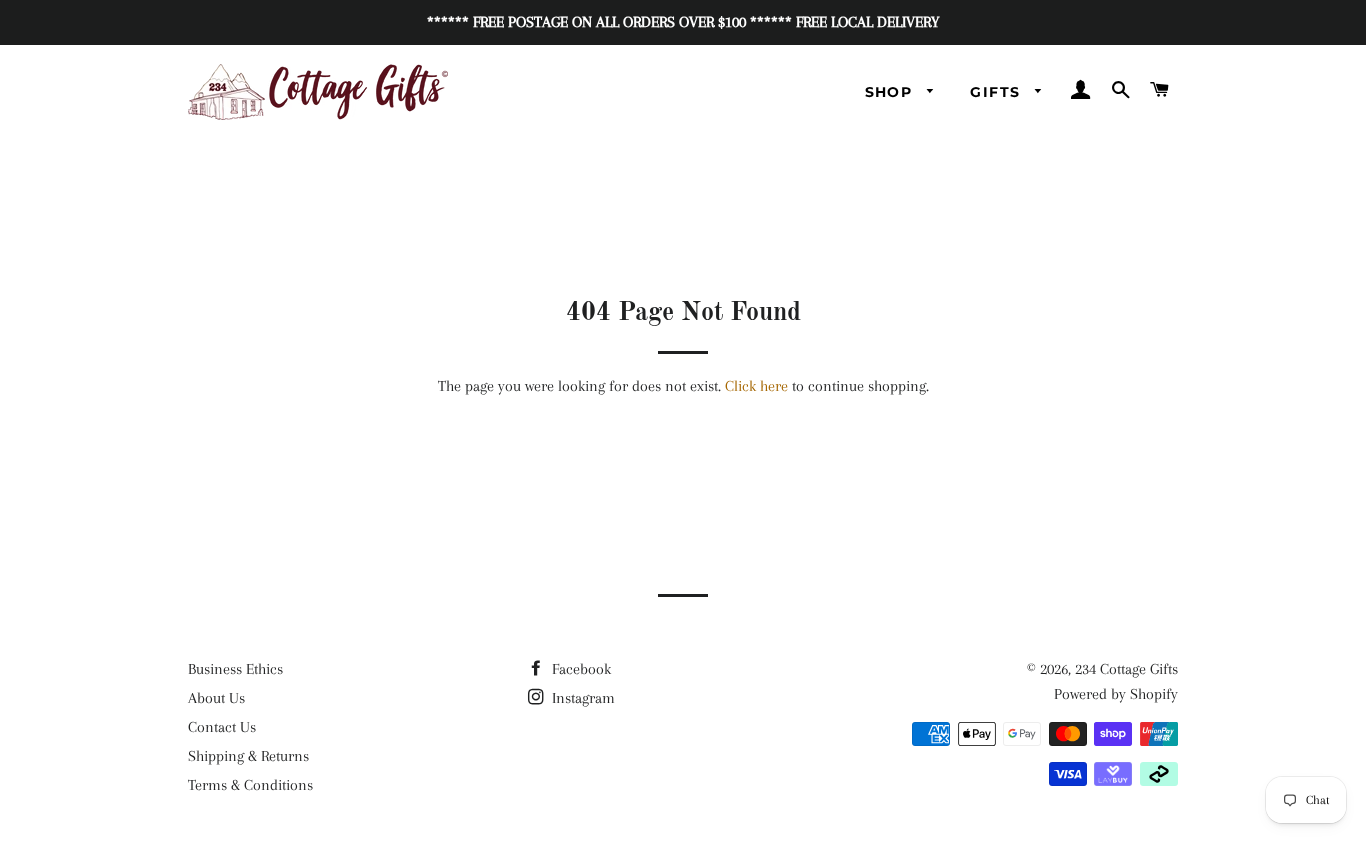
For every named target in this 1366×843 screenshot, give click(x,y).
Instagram (581, 698)
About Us (216, 698)
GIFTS (997, 92)
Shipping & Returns (248, 756)
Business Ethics (235, 669)
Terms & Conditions (250, 785)
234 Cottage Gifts (1126, 669)
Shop (891, 92)
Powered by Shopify (1116, 694)
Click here (756, 386)
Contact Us (222, 727)
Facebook (579, 669)
